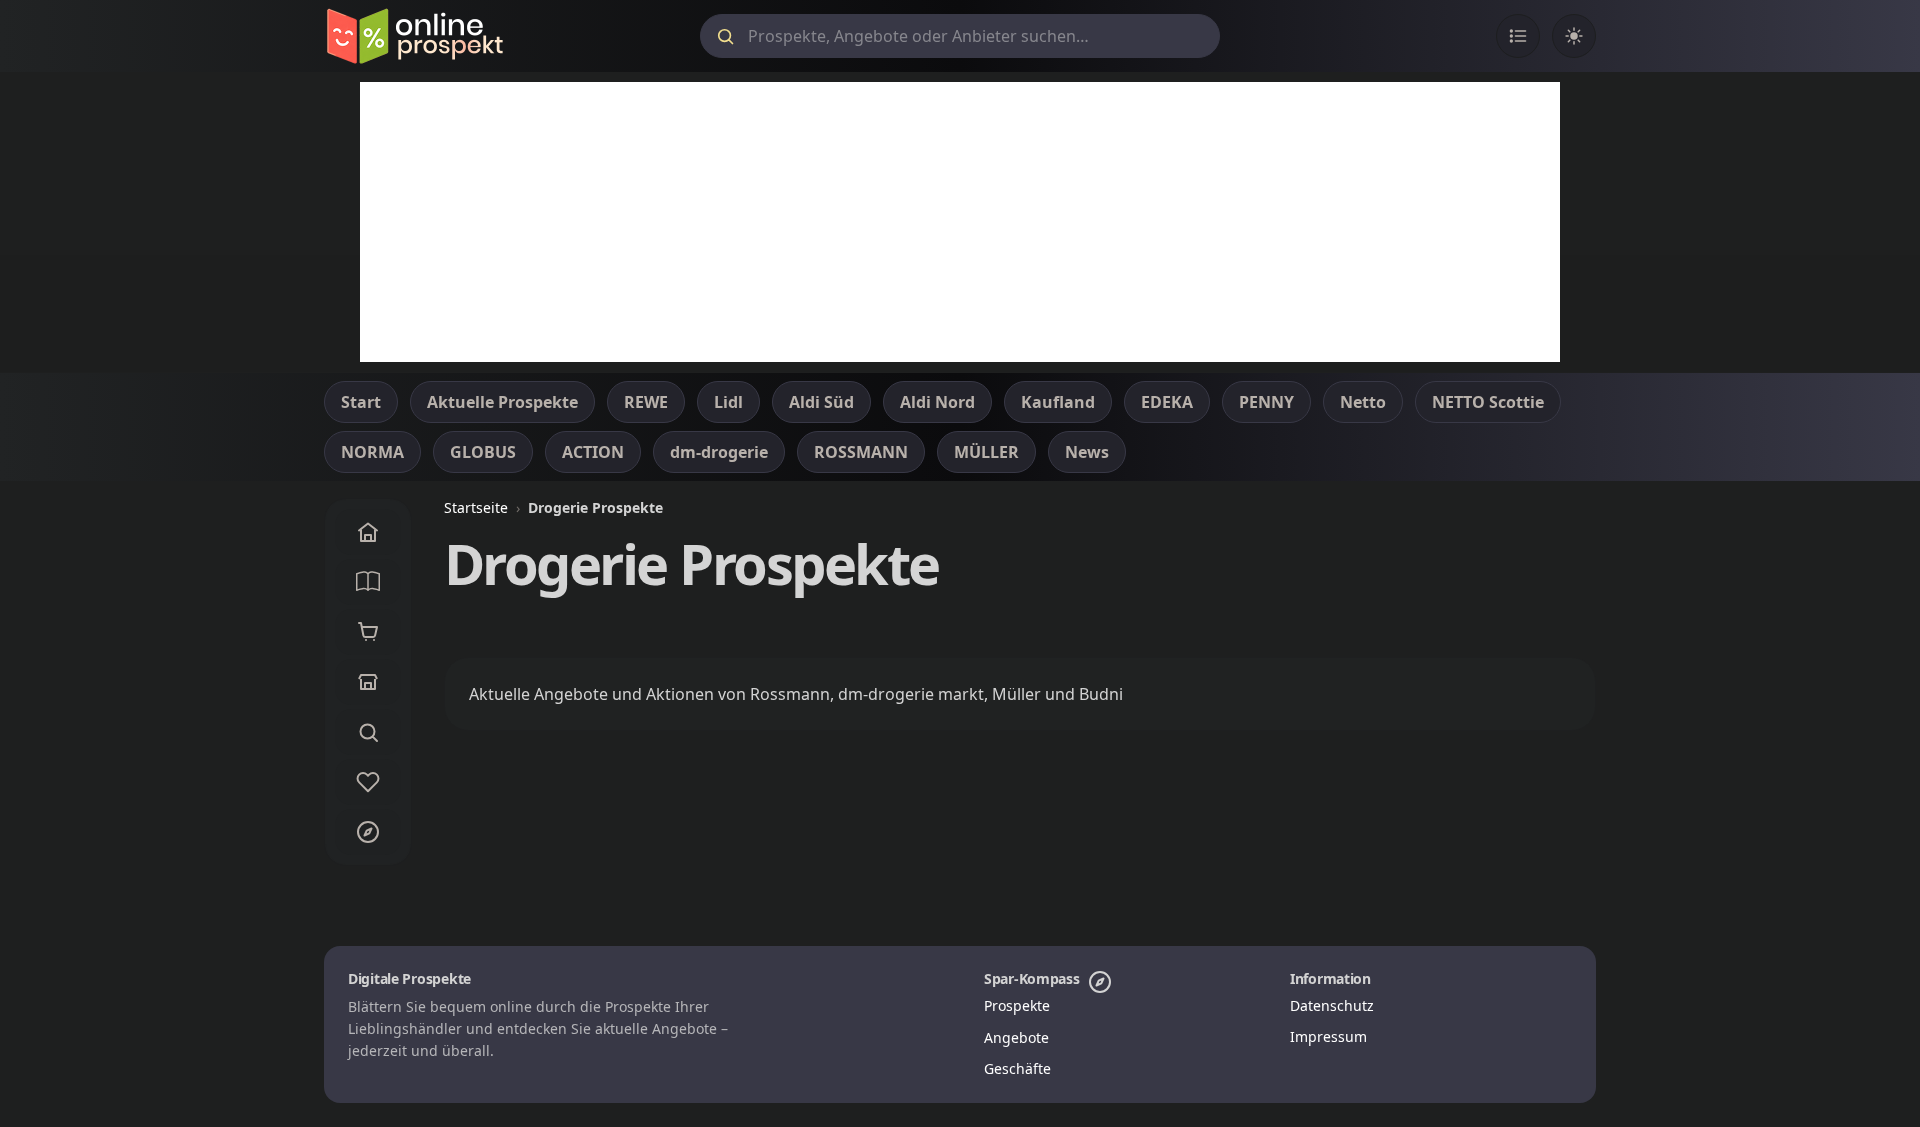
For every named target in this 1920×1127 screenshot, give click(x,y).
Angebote (1016, 1037)
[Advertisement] (960, 222)
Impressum (1328, 1036)
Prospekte (1017, 1005)
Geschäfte (1017, 1068)
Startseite (476, 507)
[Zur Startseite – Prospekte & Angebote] (414, 36)
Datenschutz (1332, 1005)
